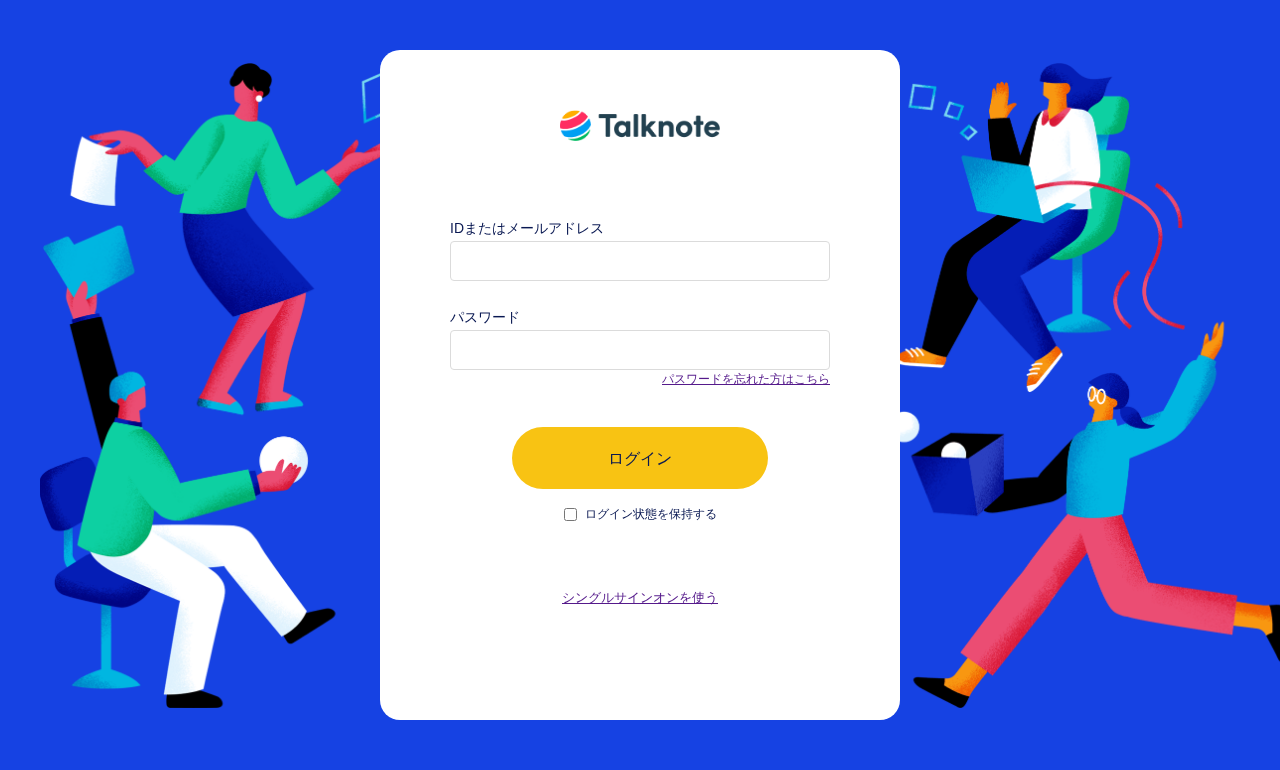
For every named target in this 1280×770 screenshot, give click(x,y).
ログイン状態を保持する (651, 514)
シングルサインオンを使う (640, 597)
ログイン (640, 458)
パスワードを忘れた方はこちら (746, 379)
